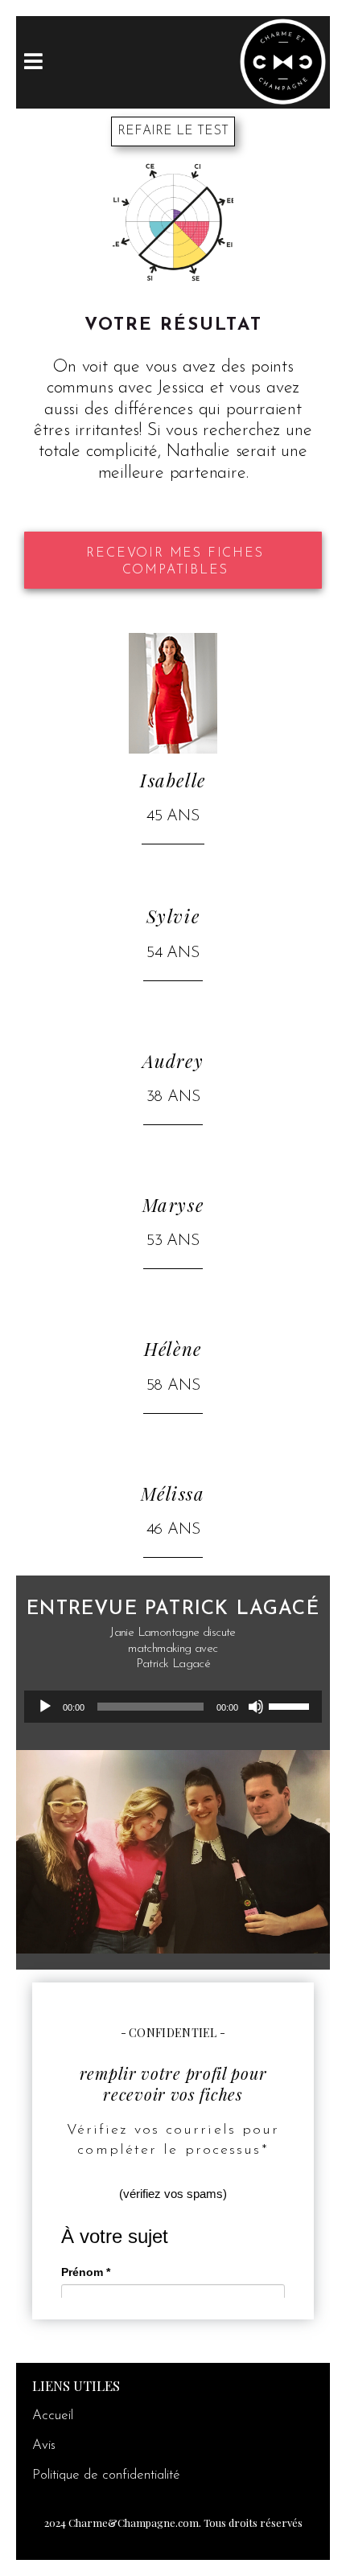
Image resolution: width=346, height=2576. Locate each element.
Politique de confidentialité (106, 2475)
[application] (173, 1707)
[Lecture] (45, 1707)
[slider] (291, 1705)
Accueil (53, 2416)
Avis (44, 2445)
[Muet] (256, 1707)
